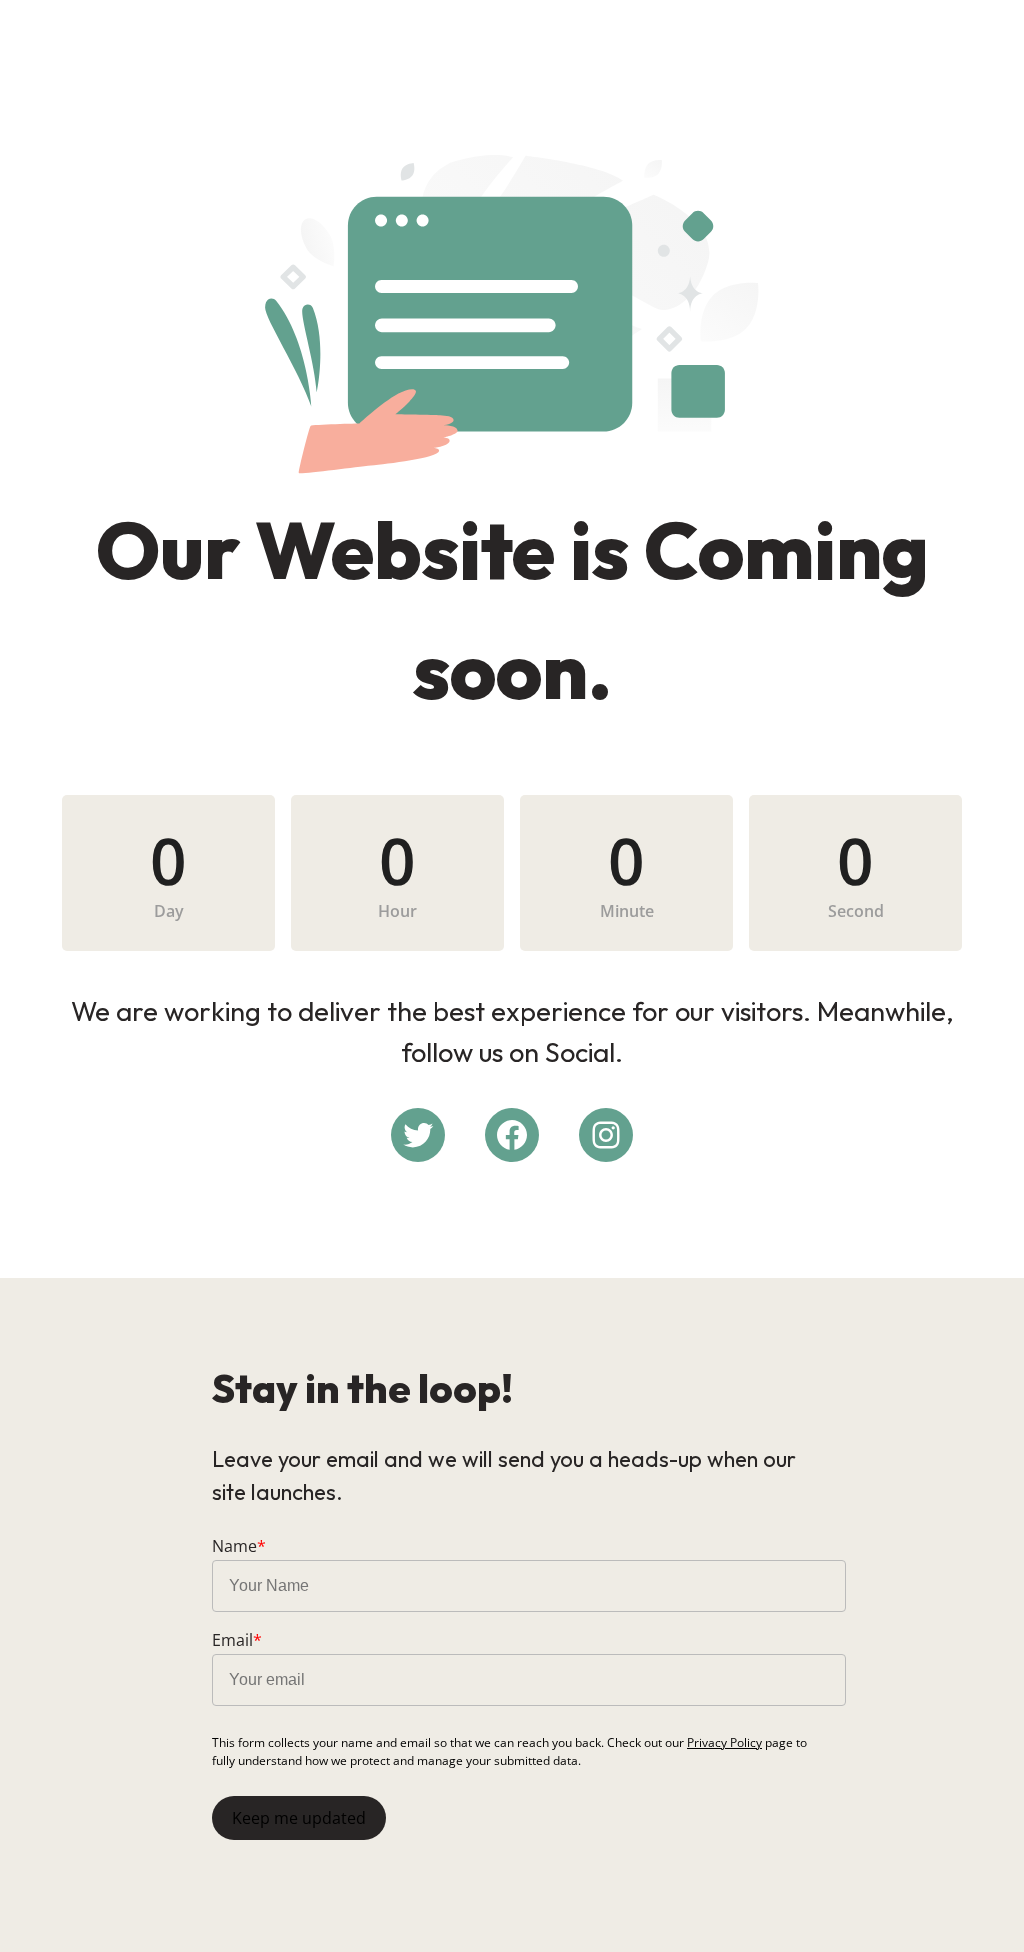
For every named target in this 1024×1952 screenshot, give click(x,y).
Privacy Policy (724, 1742)
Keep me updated (299, 1818)
